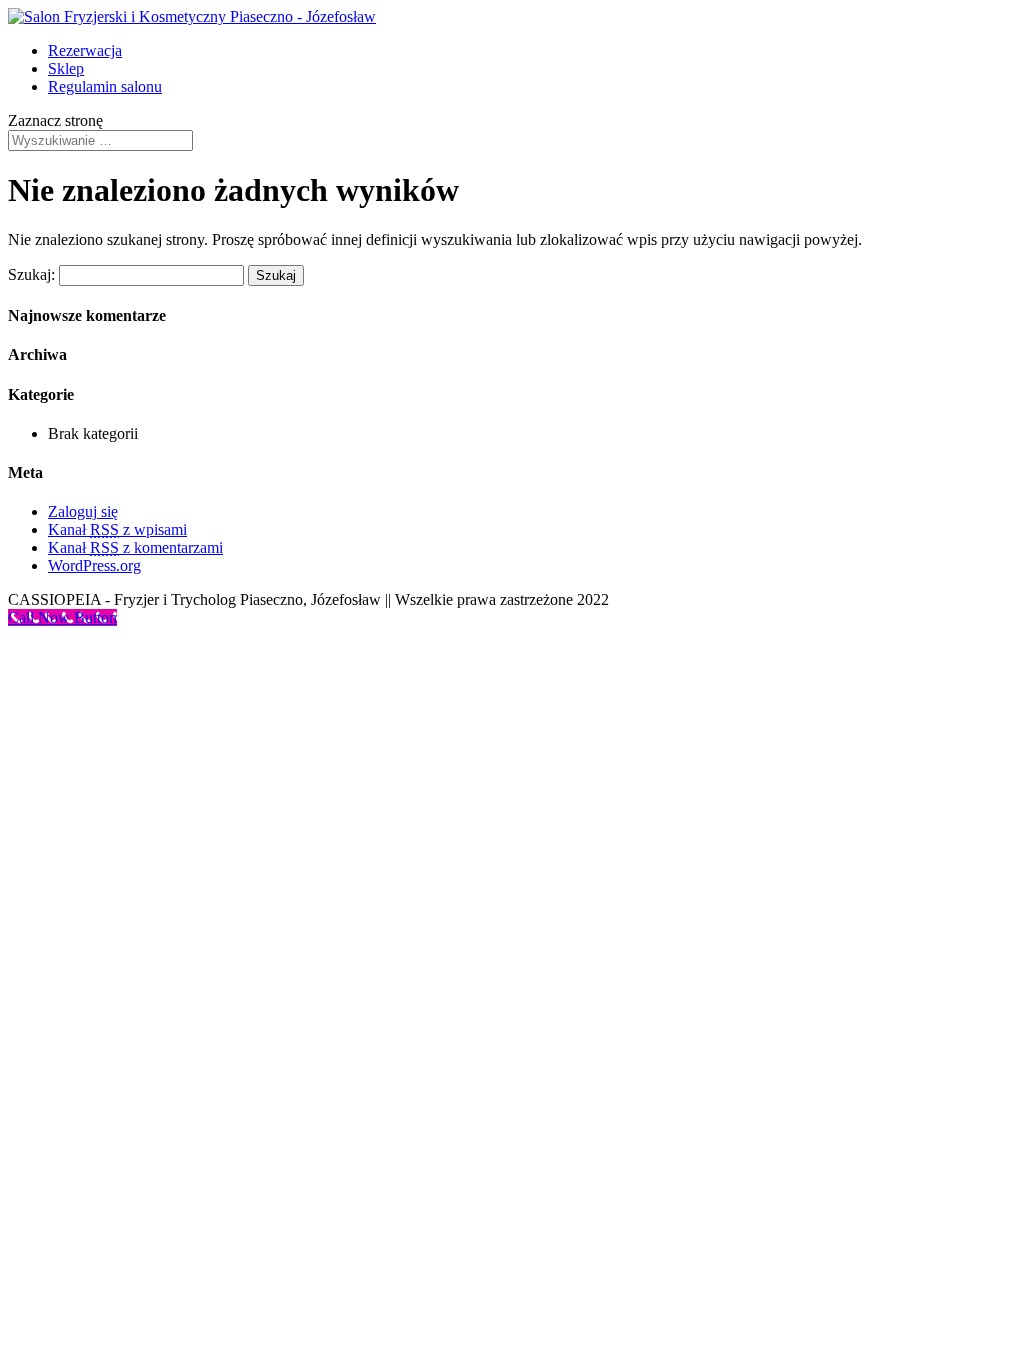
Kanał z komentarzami (135, 547)
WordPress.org (94, 565)
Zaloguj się (83, 511)
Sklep (66, 68)
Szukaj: (31, 274)
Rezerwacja (85, 50)
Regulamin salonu (105, 86)
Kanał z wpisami (117, 529)
